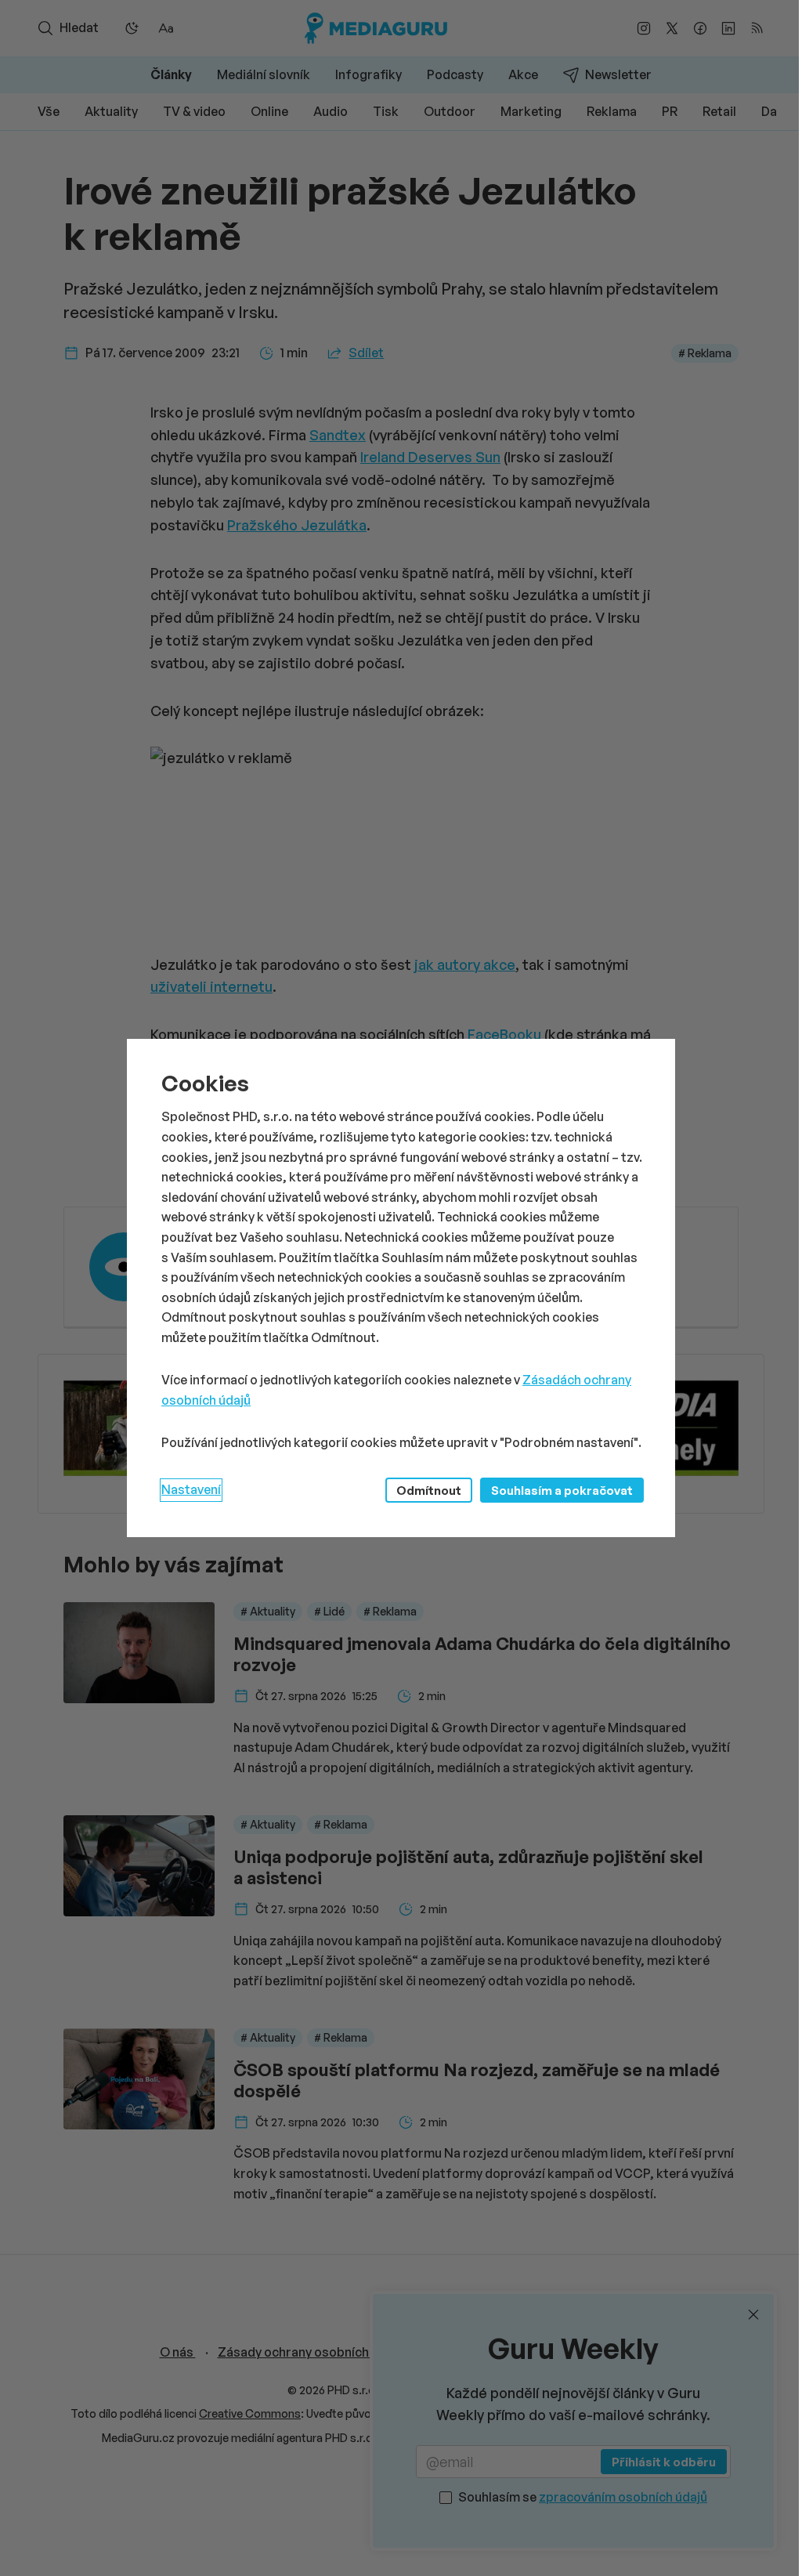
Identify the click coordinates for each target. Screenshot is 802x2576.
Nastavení (191, 1489)
